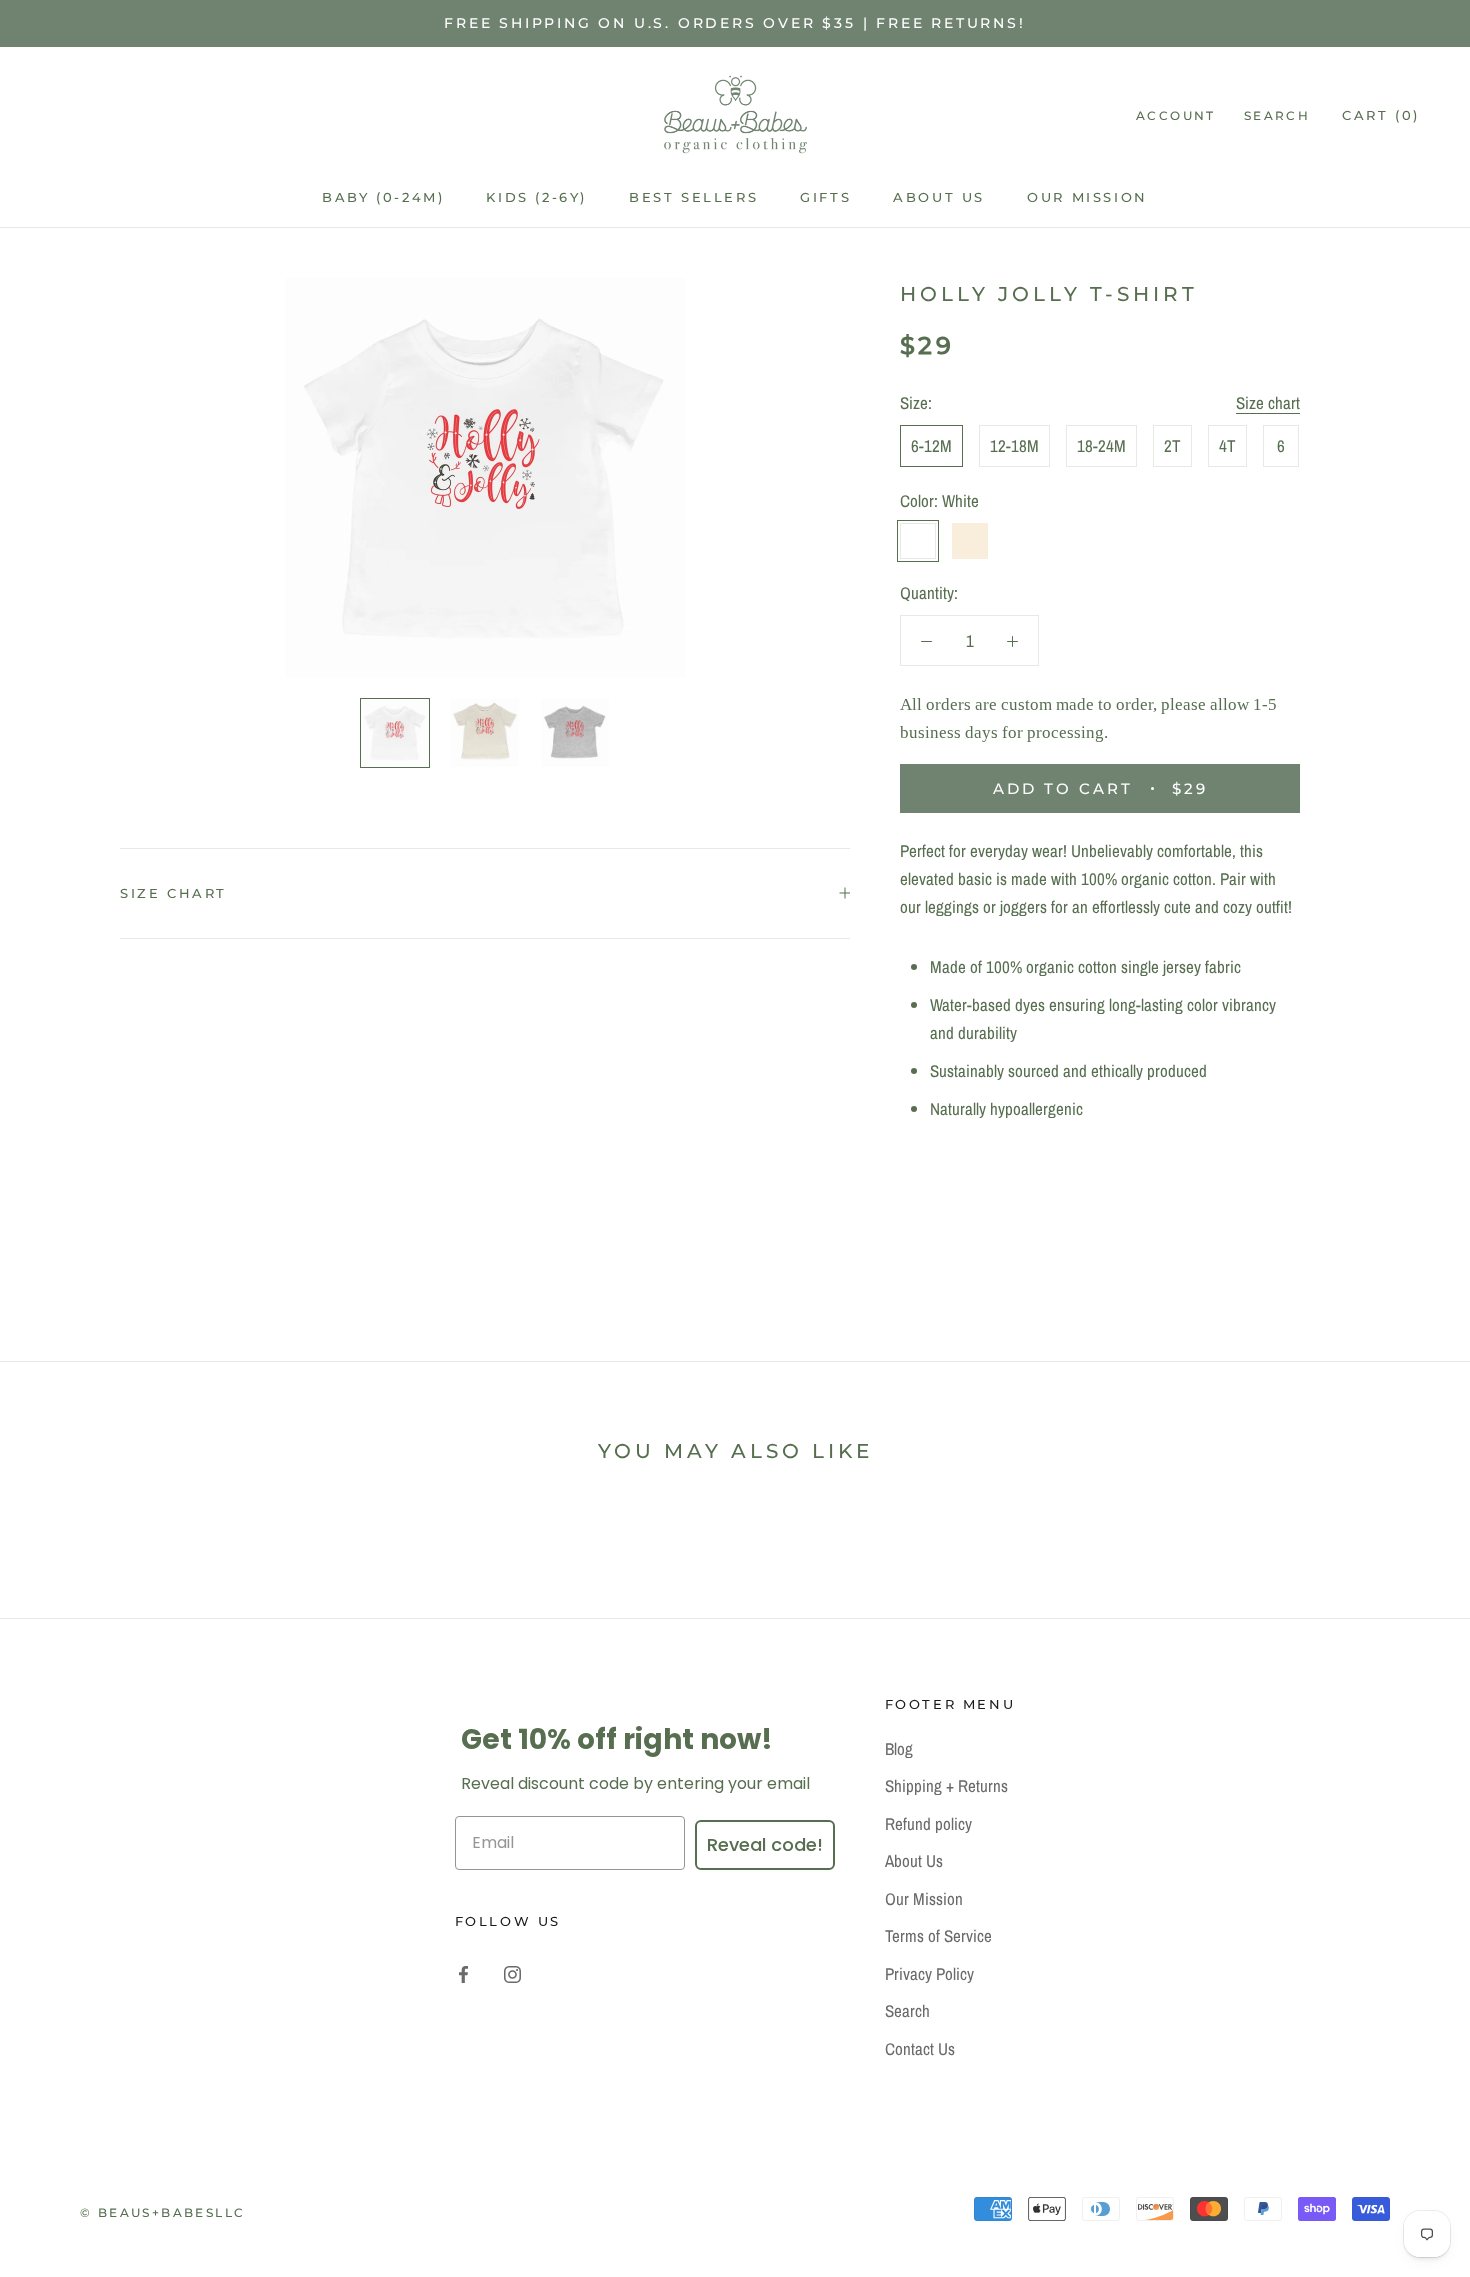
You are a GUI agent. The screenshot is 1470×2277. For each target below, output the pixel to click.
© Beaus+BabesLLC (162, 2212)
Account (1176, 115)
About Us (939, 197)
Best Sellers (693, 197)
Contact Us (920, 2048)
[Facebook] (463, 1973)
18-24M (1101, 445)
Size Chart (173, 893)
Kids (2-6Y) (536, 197)
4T (1227, 445)
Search (1277, 115)
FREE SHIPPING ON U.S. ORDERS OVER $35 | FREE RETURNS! (734, 23)
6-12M (931, 445)
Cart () (1381, 115)
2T (1172, 445)
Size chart (1268, 402)
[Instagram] (512, 1973)
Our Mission (1087, 197)
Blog (899, 1748)
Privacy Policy (929, 1973)
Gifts (825, 197)
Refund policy (928, 1823)
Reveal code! (765, 1844)
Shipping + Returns (946, 1785)
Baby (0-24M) (383, 197)
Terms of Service (938, 1935)
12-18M (1014, 445)
